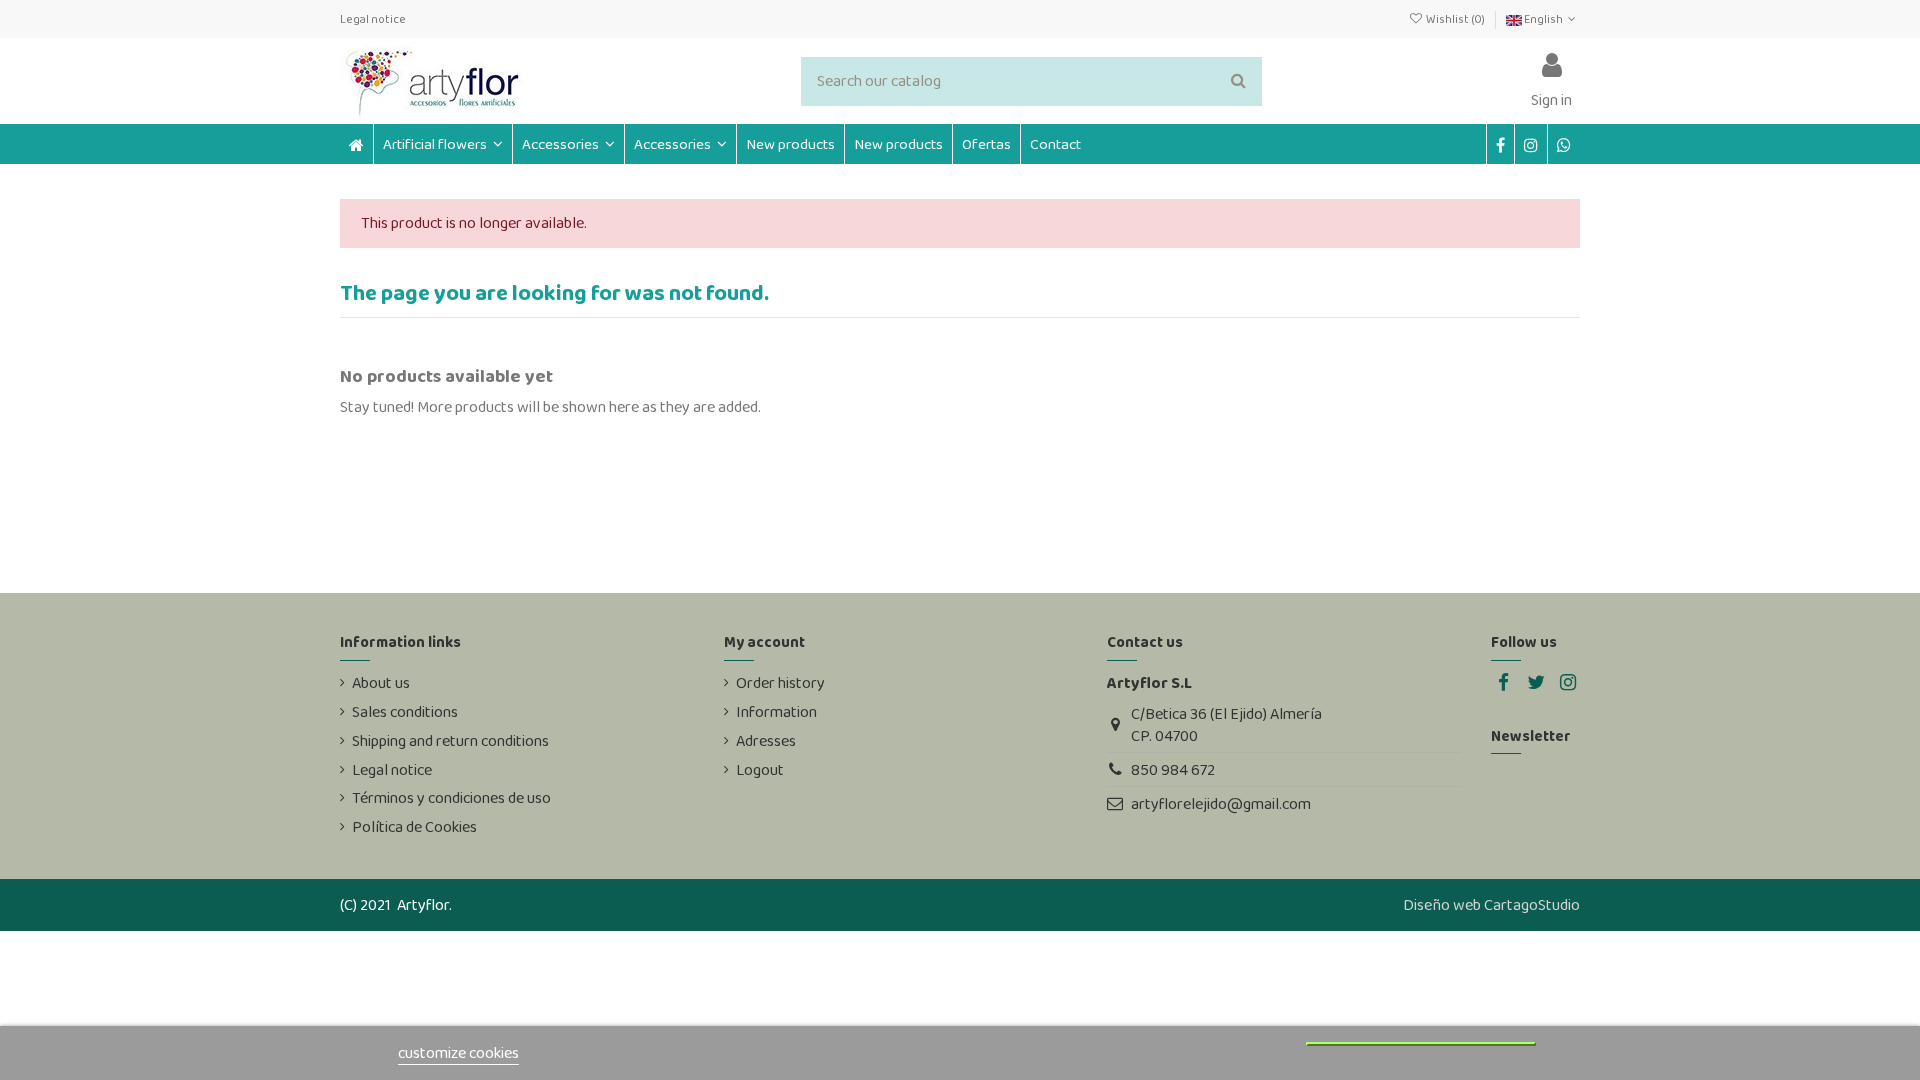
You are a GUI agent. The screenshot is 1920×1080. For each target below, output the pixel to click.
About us (381, 683)
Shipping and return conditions (450, 741)
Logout (760, 770)
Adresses (766, 741)
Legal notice (373, 19)
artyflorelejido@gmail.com (1221, 803)
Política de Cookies (414, 827)
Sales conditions (405, 712)
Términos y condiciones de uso (451, 798)
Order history (780, 683)
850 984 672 (1173, 769)
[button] (568, 144)
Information (776, 712)
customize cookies (458, 1052)
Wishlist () (1455, 19)
